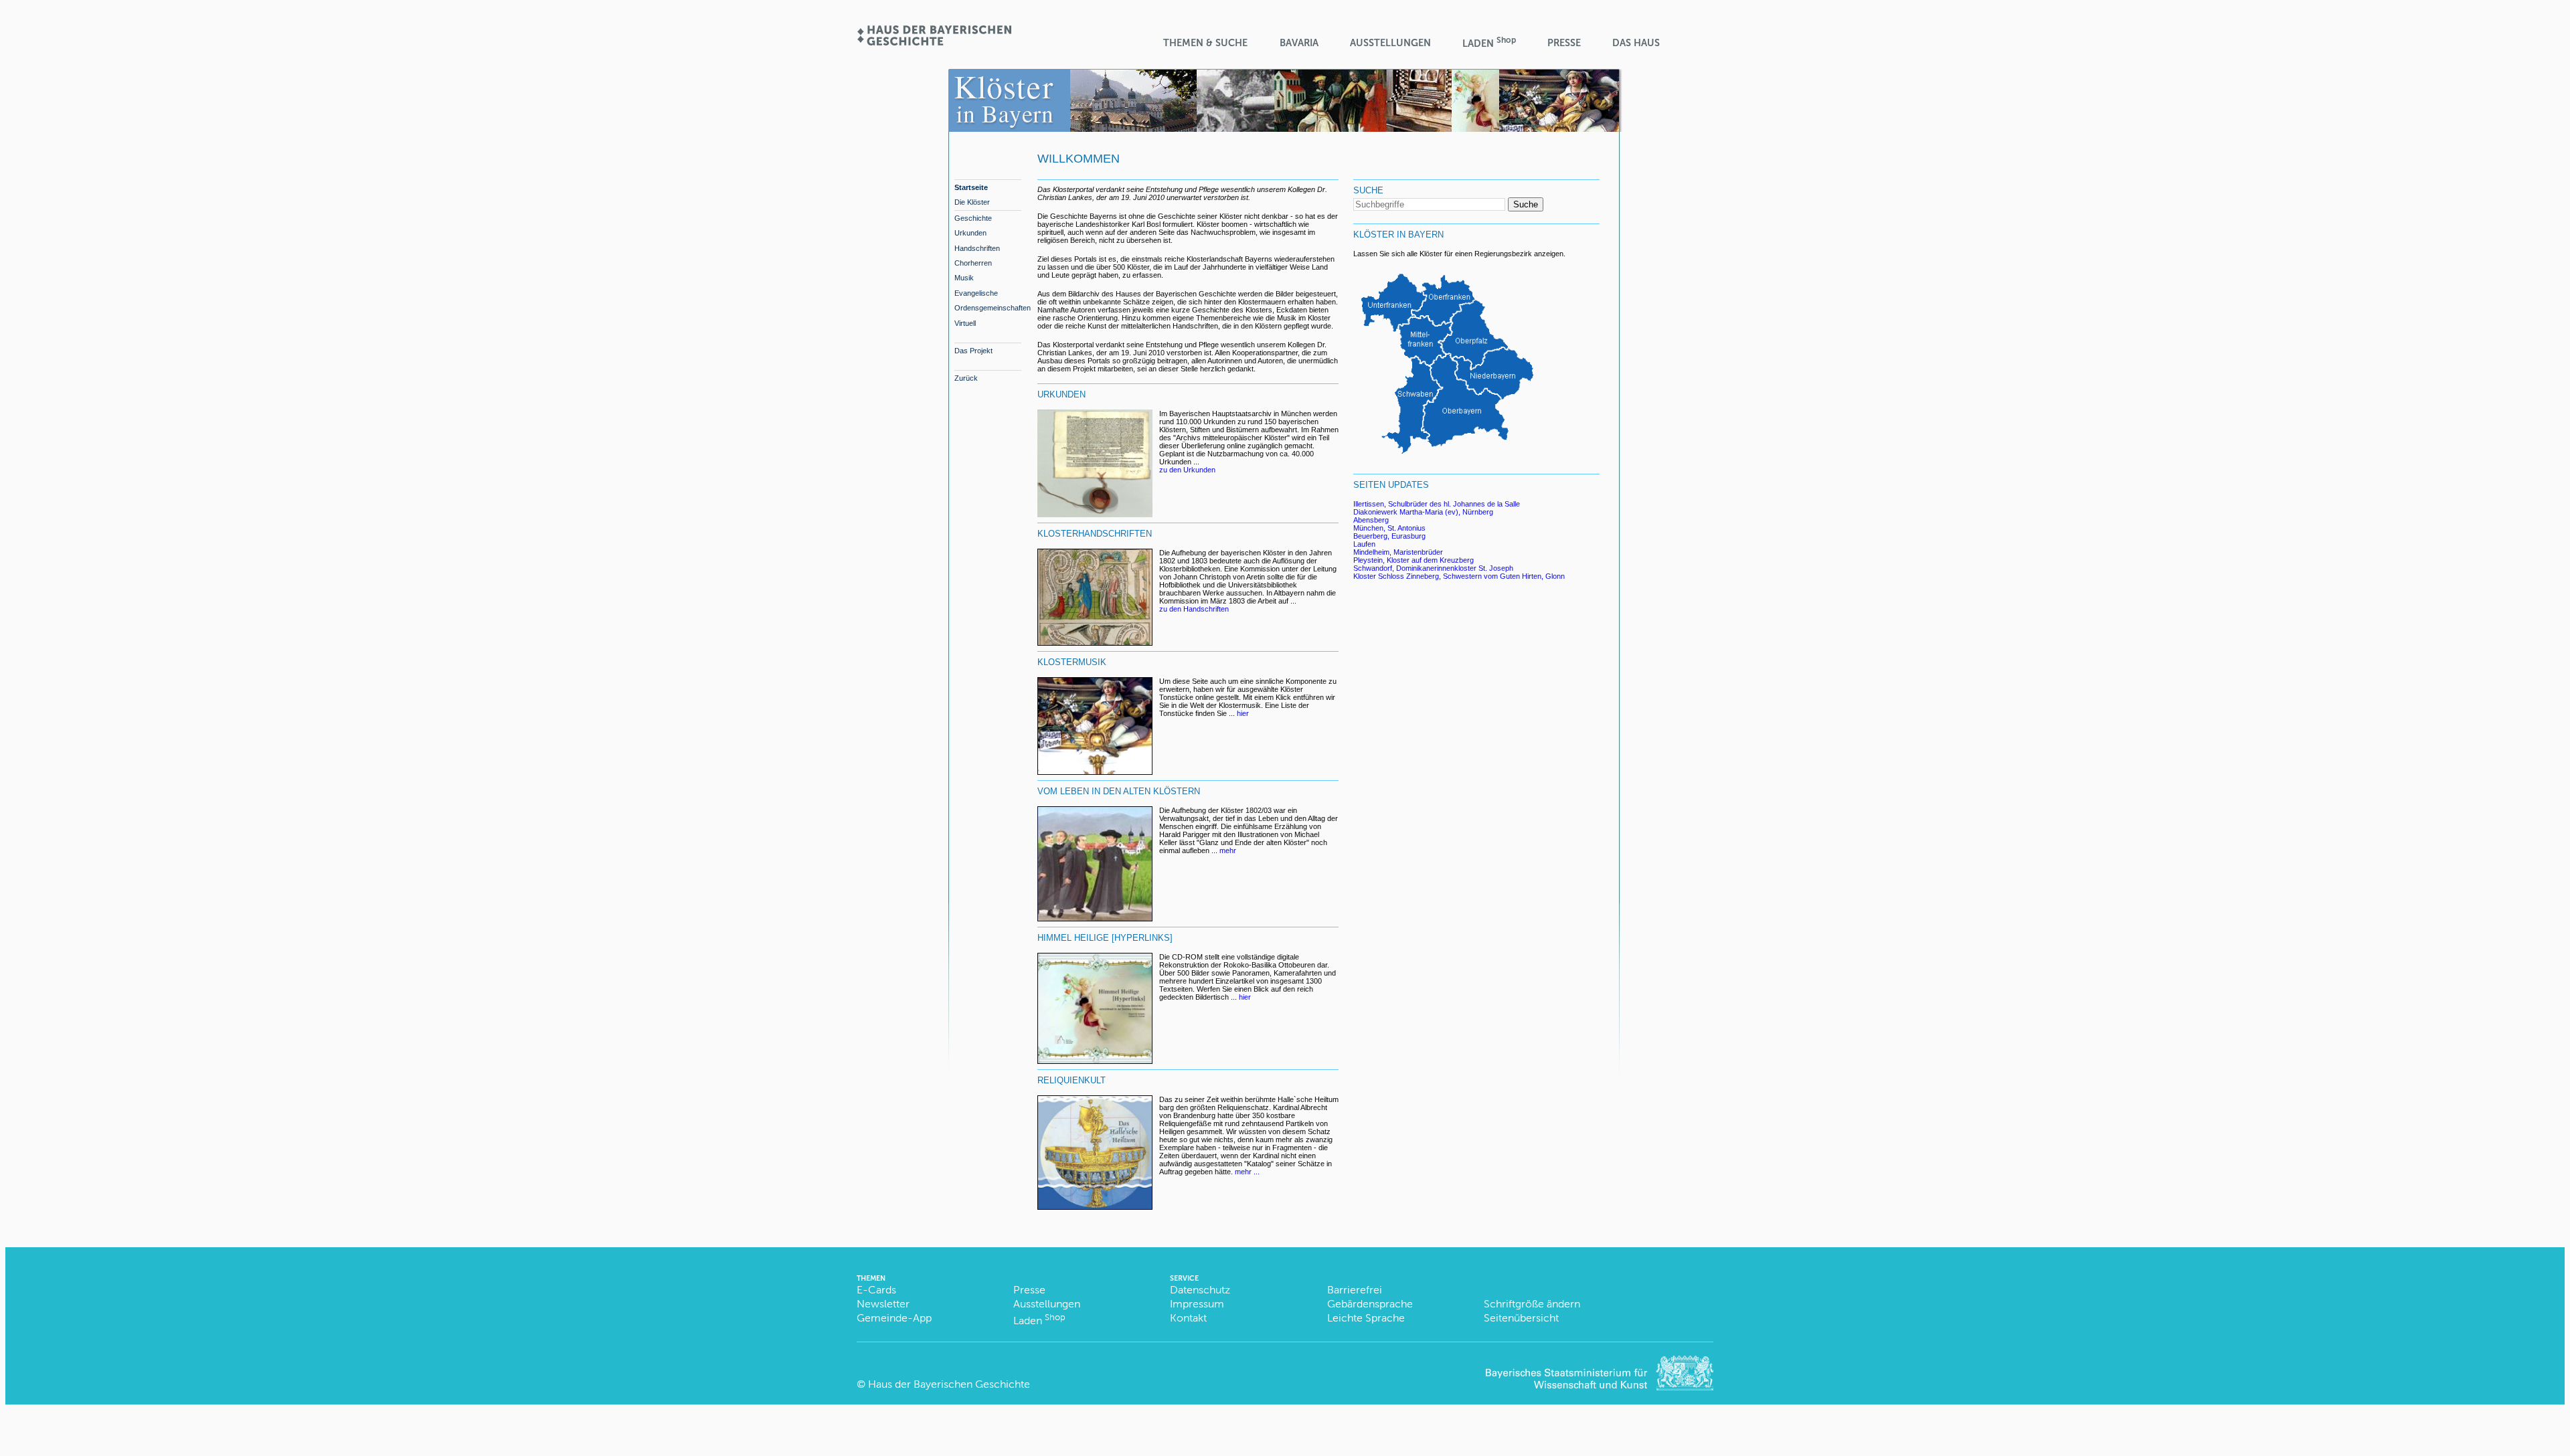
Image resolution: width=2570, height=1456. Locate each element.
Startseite (971, 187)
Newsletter (883, 1304)
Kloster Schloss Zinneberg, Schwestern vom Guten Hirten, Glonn (1459, 576)
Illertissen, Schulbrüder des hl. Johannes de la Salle (1437, 504)
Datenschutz (1200, 1290)
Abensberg (1371, 520)
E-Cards (876, 1290)
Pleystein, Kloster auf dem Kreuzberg (1413, 560)
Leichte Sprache (1366, 1318)
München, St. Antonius (1389, 528)
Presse (1564, 43)
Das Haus (1636, 43)
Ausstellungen (1390, 43)
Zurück (966, 378)
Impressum (1197, 1304)
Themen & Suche (1205, 43)
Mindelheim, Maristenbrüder (1398, 552)
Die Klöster (972, 202)
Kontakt (1188, 1318)
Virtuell (965, 323)
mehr (1228, 850)
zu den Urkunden (1187, 470)
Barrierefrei (1355, 1290)
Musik (964, 278)
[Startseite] (934, 41)
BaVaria (1299, 43)
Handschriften (977, 248)
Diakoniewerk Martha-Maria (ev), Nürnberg (1423, 512)
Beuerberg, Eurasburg (1389, 536)
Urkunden (970, 233)
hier (1243, 713)
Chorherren (973, 263)
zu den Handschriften (1194, 609)
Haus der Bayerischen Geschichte (949, 1384)
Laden (1489, 42)
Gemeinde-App (894, 1318)
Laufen (1364, 544)
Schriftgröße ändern (1532, 1304)
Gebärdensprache (1370, 1304)
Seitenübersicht (1521, 1318)
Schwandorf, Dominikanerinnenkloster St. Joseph (1433, 568)
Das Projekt (973, 351)
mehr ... (1247, 1172)
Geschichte (973, 218)
